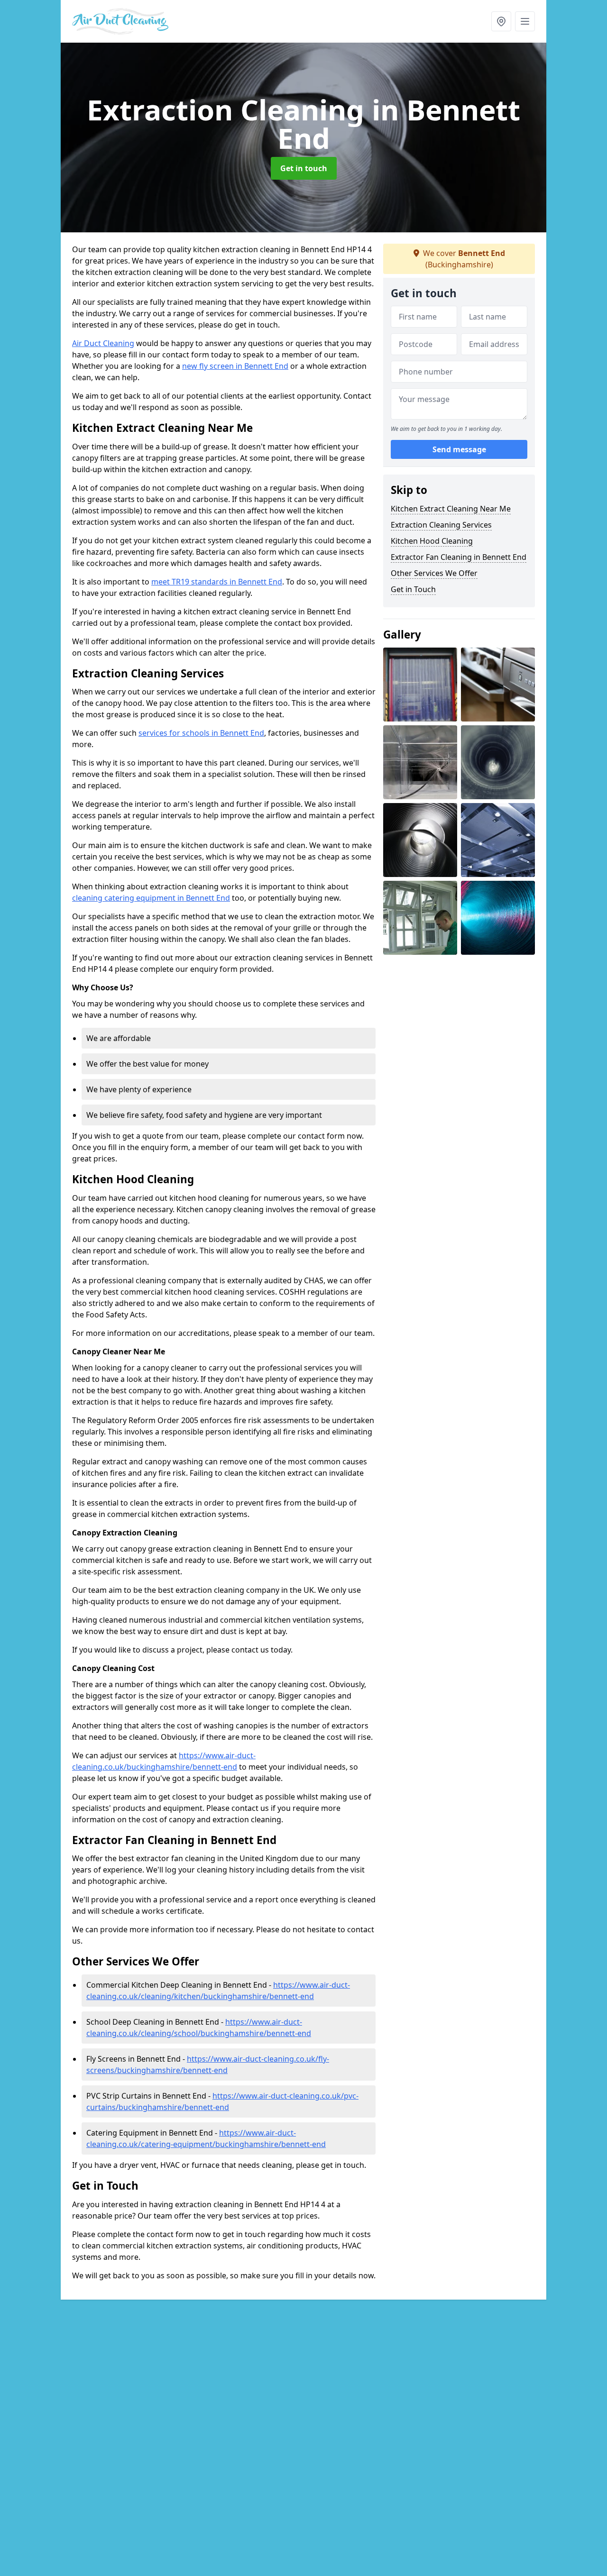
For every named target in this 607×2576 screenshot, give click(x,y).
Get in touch (304, 168)
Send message (459, 450)
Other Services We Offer (434, 573)
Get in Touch (413, 589)
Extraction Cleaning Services (441, 525)
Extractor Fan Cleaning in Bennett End (459, 557)
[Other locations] (501, 21)
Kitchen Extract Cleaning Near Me (451, 509)
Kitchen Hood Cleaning (432, 541)
